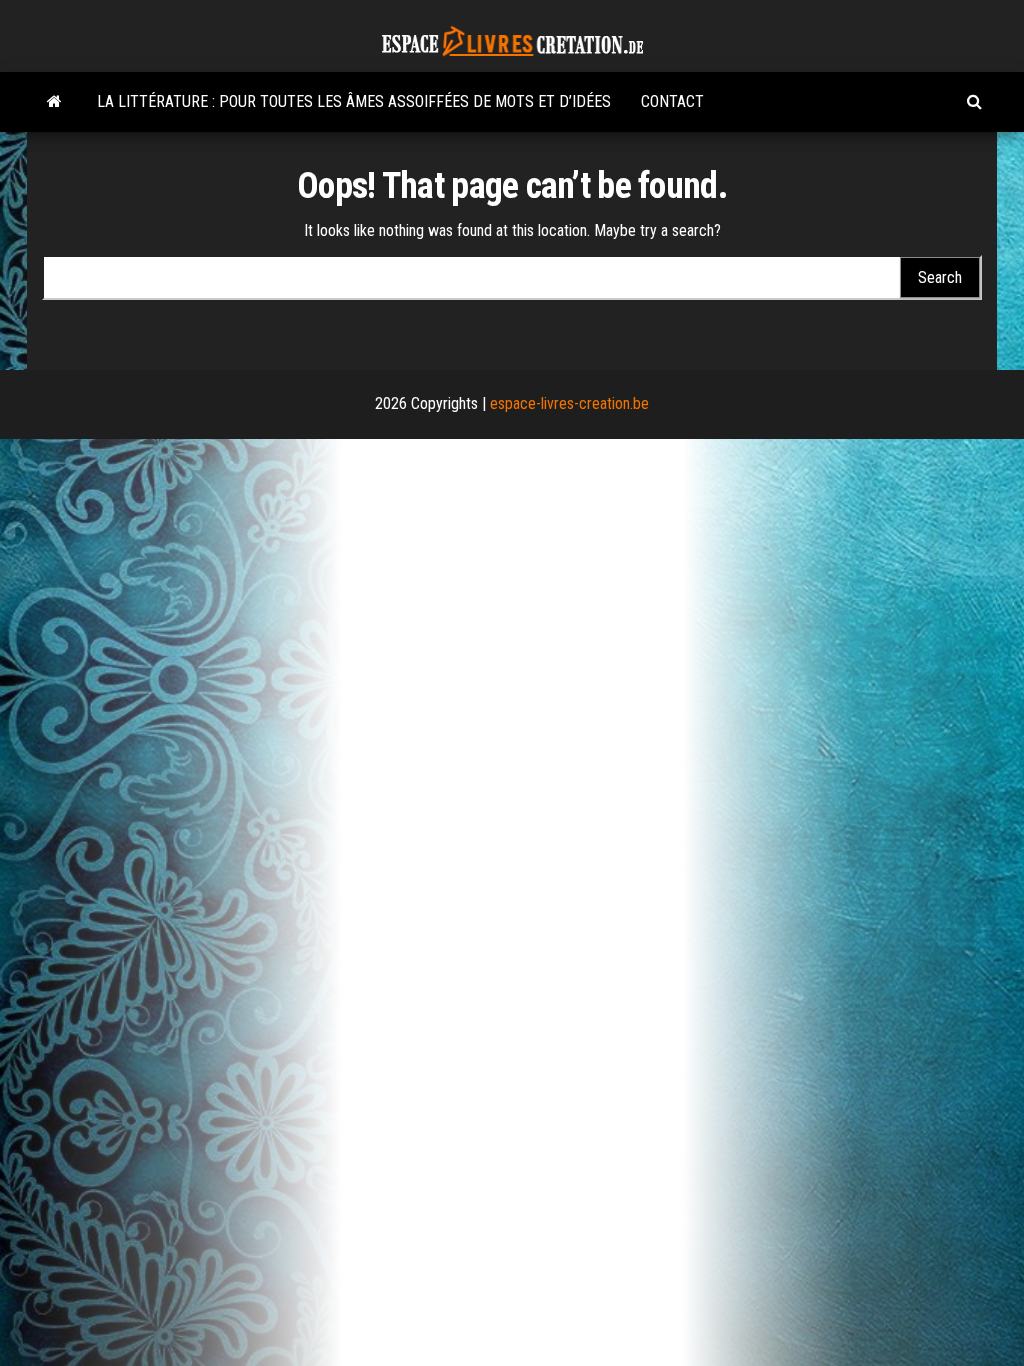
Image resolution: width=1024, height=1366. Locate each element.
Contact (672, 101)
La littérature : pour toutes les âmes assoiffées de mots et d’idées (354, 101)
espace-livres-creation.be (569, 403)
